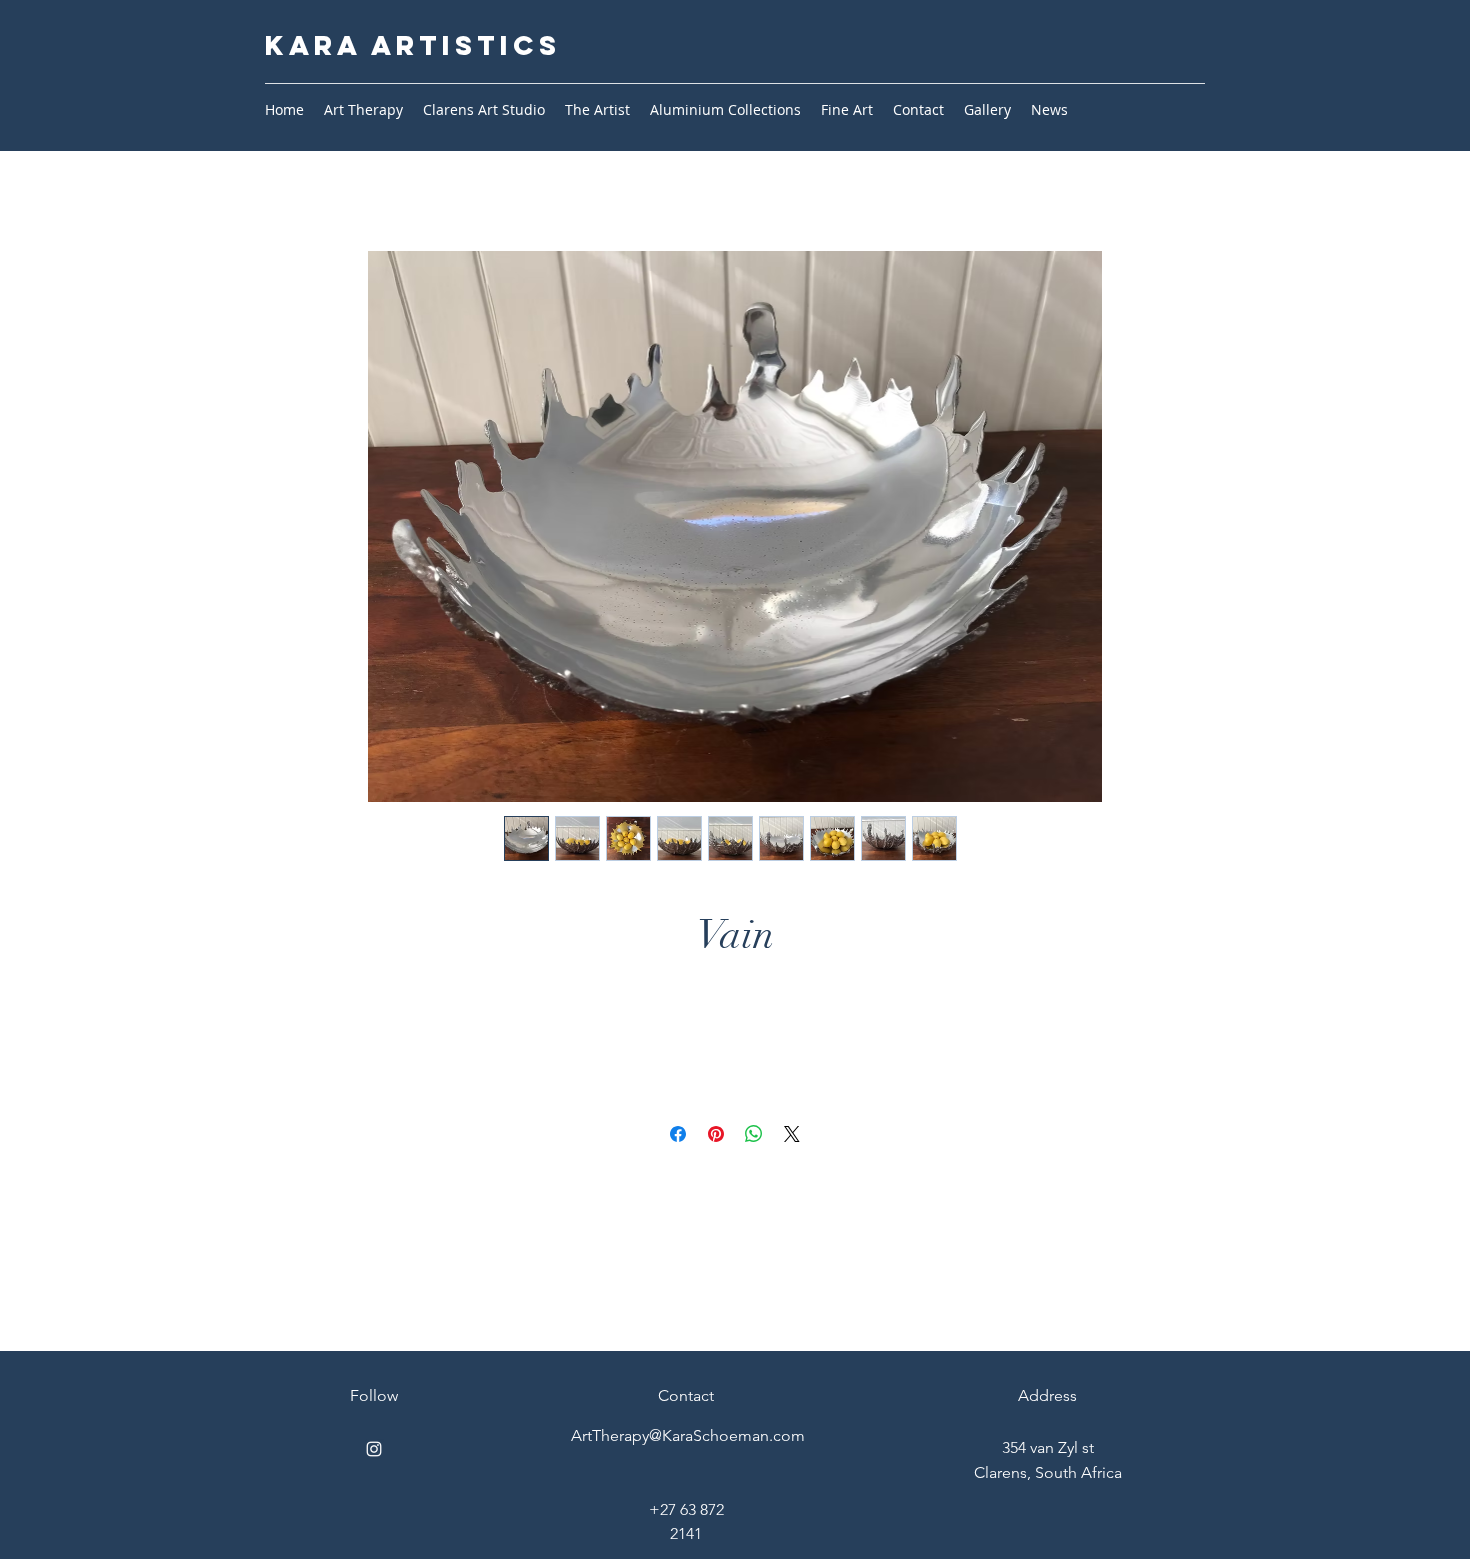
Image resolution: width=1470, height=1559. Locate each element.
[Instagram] (374, 1449)
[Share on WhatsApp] (754, 1134)
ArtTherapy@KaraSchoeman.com (688, 1435)
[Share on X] (792, 1134)
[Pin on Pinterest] (716, 1134)
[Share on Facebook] (678, 1134)
